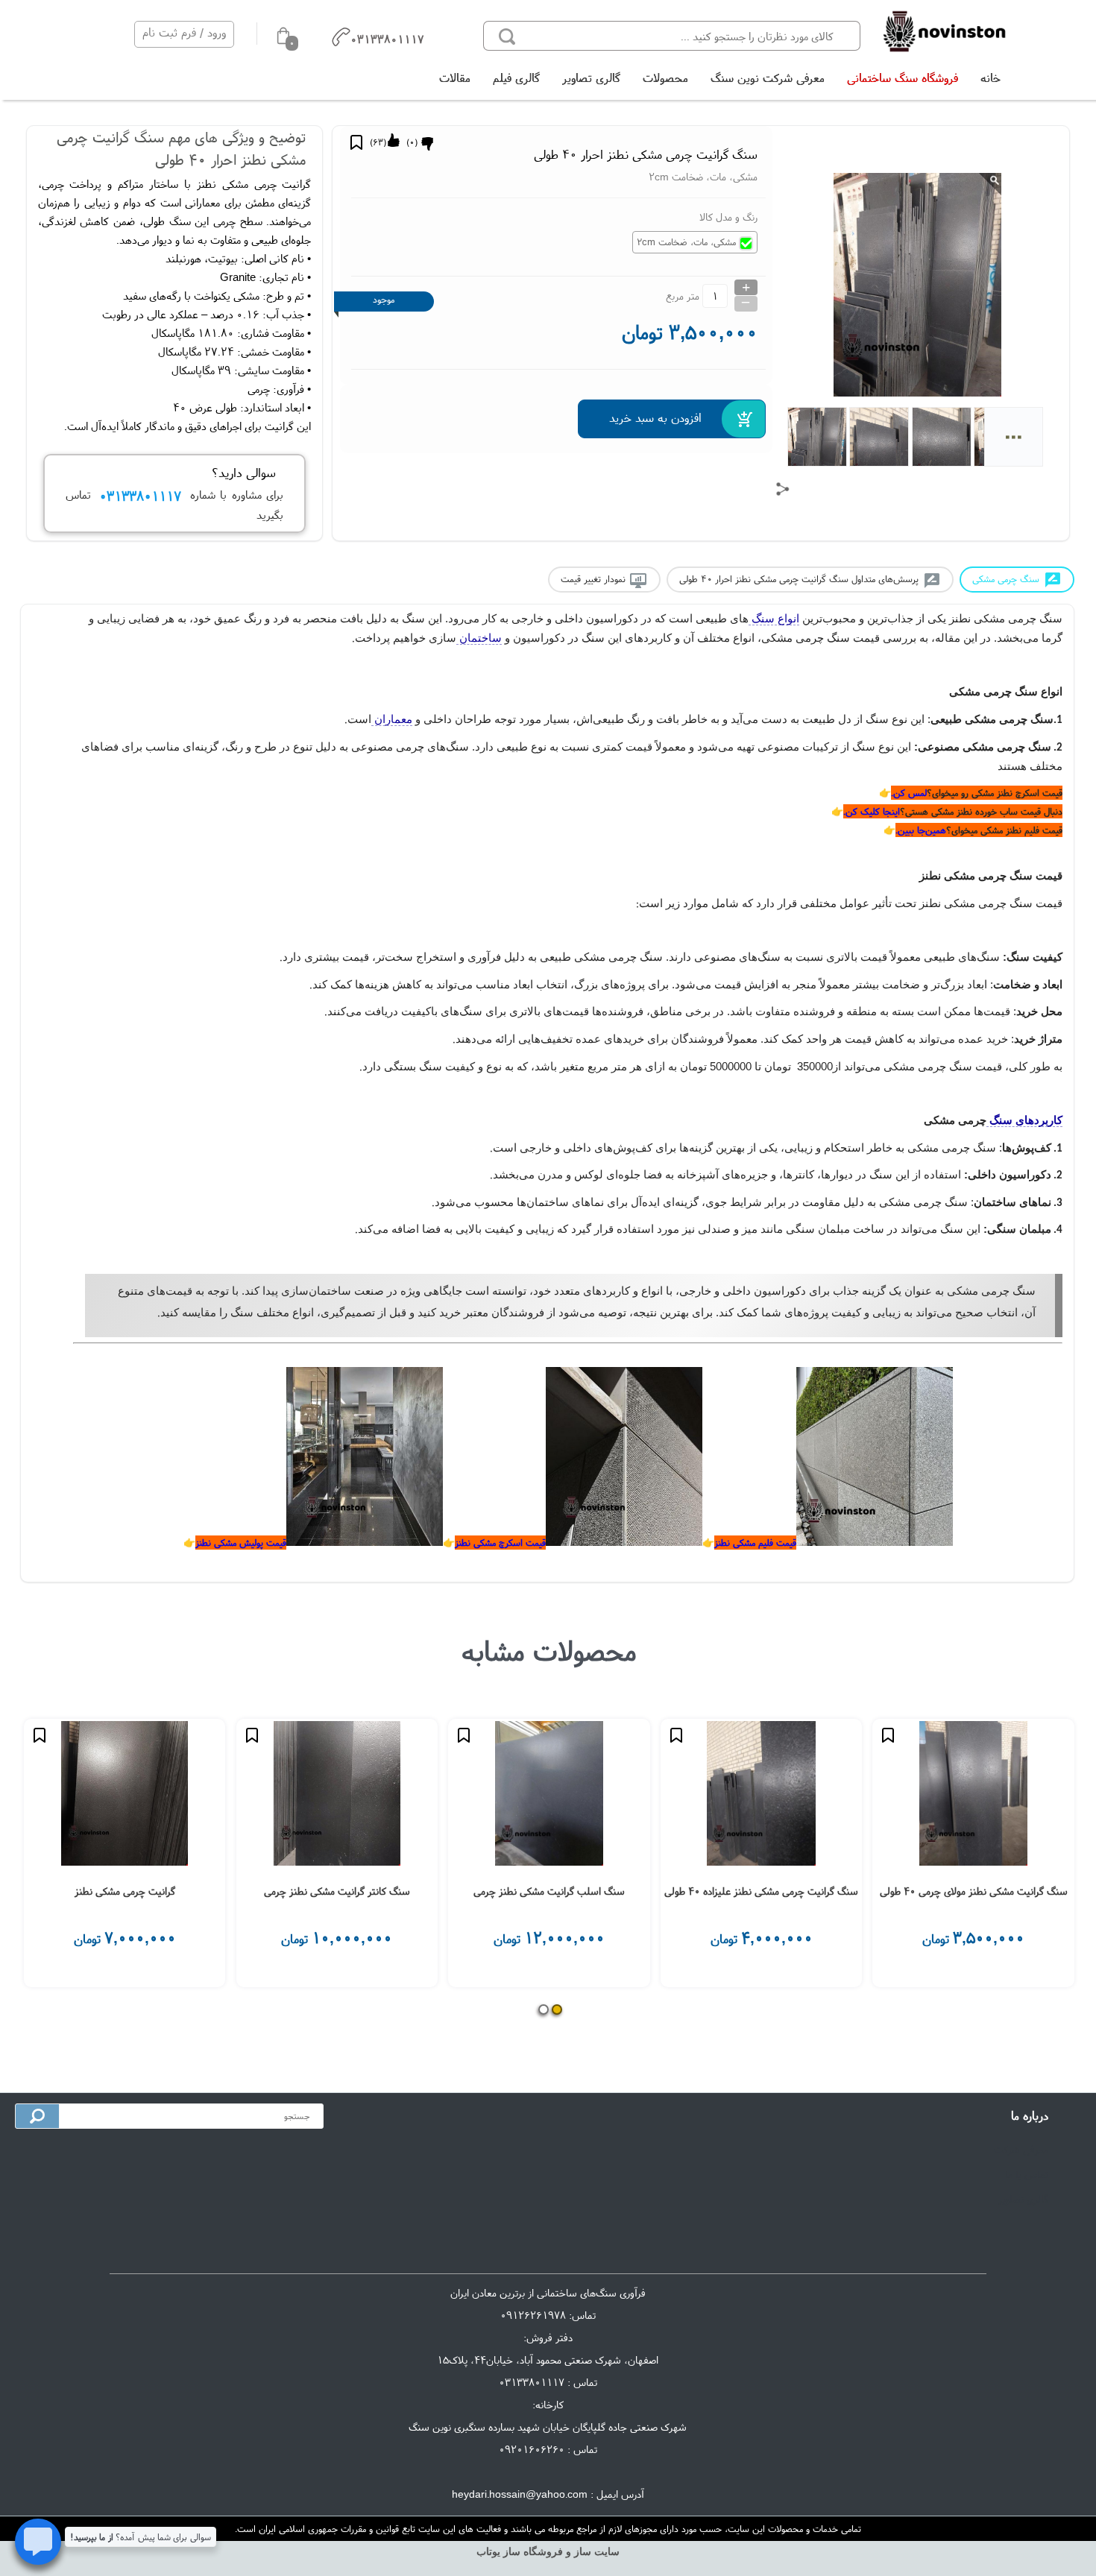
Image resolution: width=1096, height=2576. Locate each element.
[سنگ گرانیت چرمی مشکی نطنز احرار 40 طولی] (944, 32)
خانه (991, 78)
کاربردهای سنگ (1024, 1120)
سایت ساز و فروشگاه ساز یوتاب (548, 2552)
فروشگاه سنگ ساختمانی (903, 78)
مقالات (455, 78)
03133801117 (532, 2382)
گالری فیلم (516, 78)
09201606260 (532, 2449)
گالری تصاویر (591, 78)
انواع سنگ (774, 619)
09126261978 (533, 2315)
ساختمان (479, 638)
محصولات (665, 78)
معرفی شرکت (1021, 2150)
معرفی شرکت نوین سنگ (768, 78)
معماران (392, 719)
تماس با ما (1027, 2174)
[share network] (783, 489)
